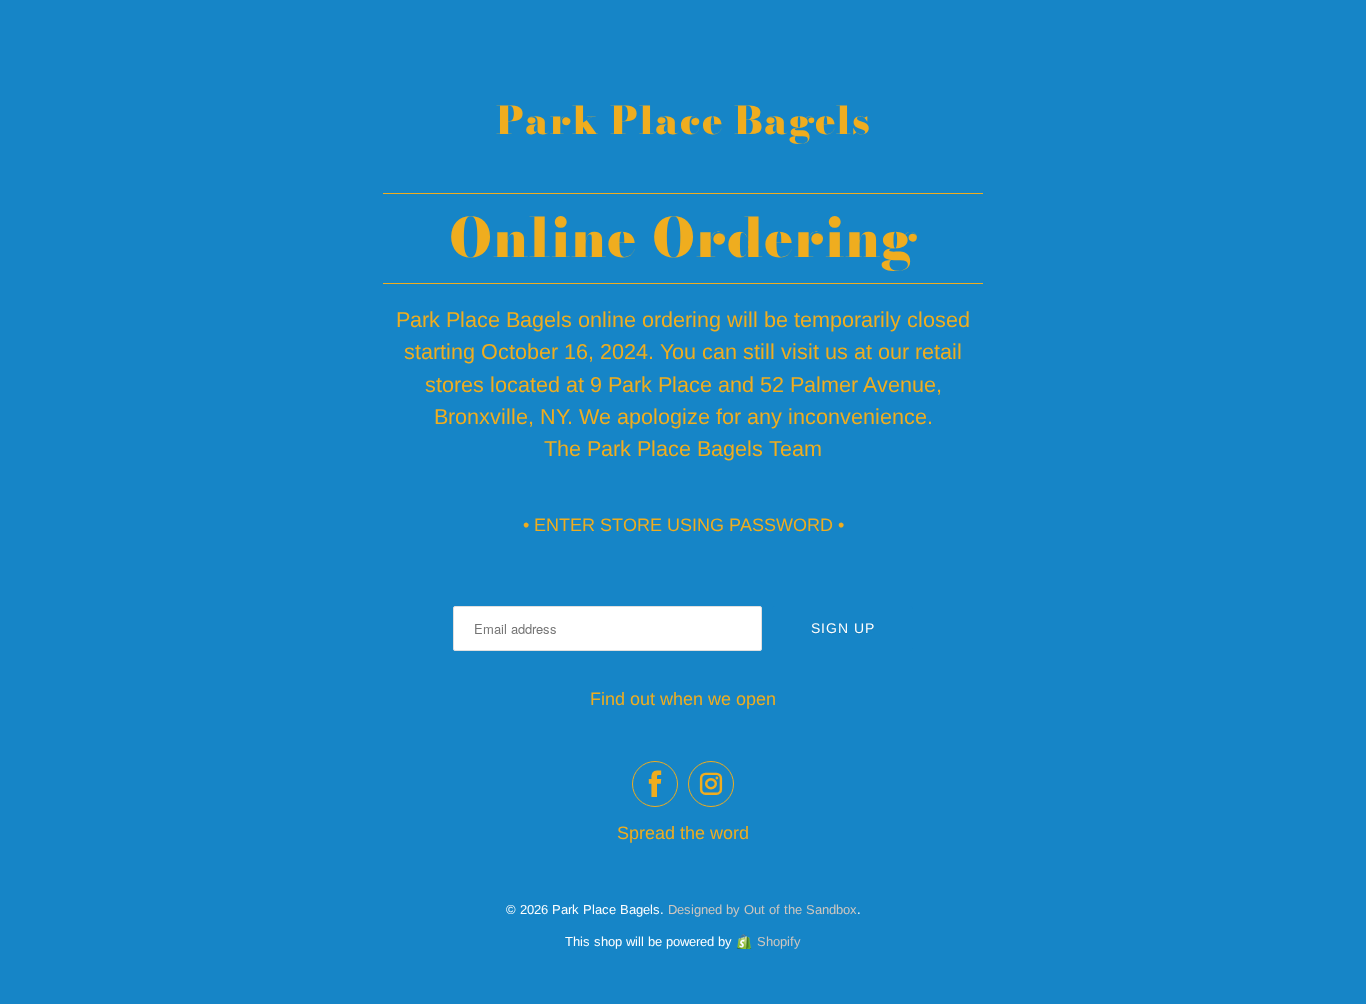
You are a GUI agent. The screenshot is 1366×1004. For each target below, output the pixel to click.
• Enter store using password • (683, 525)
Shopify (779, 941)
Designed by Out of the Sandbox (762, 909)
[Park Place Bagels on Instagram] (711, 784)
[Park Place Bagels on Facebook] (655, 784)
